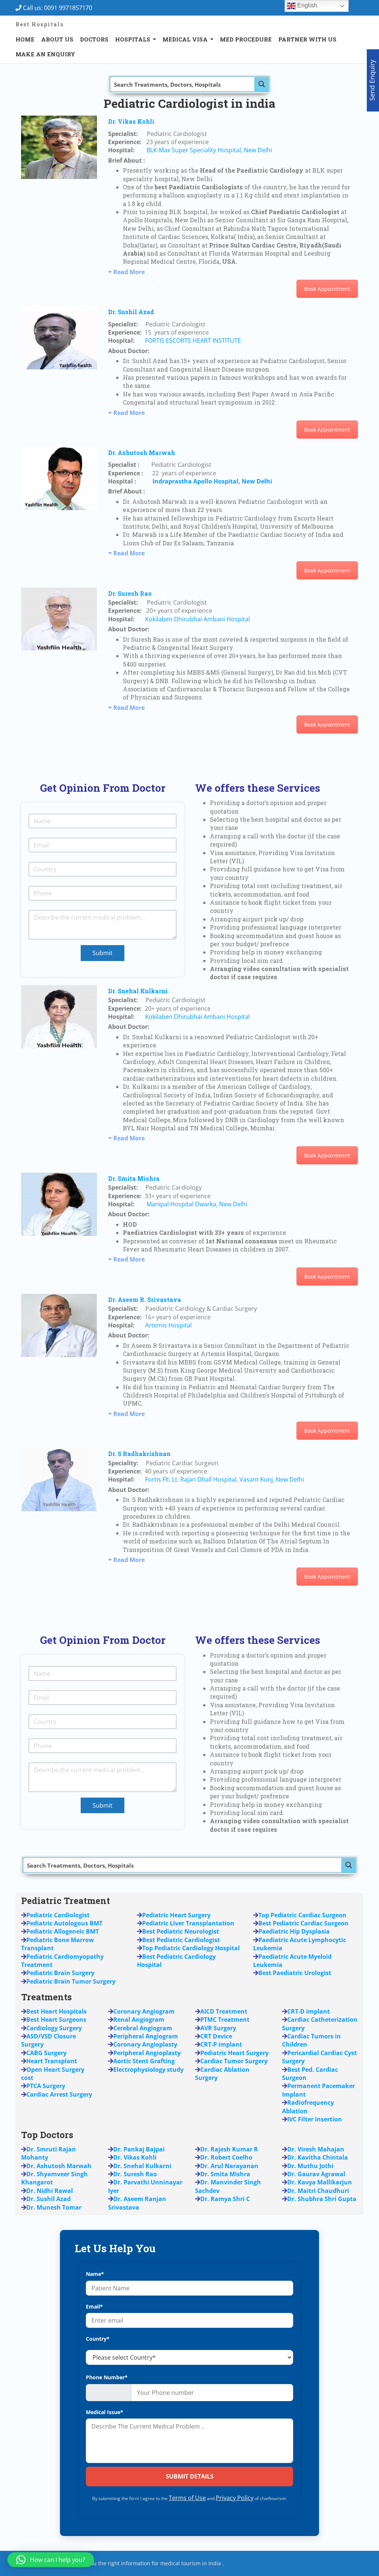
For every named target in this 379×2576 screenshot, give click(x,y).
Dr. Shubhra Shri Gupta (322, 2199)
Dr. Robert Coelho (226, 2157)
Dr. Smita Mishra (134, 1178)
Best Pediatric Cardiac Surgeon (303, 1923)
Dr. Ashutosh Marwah (142, 453)
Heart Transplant (52, 2061)
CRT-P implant (221, 2044)
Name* (95, 2274)
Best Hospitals (40, 24)
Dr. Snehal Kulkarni (138, 991)
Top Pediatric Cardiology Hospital (191, 1948)
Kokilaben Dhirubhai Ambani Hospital (197, 619)
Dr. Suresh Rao (130, 593)
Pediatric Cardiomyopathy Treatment (62, 1961)
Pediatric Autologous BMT (64, 1923)
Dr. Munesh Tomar (54, 2207)
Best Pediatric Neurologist (181, 1931)
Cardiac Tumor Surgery (234, 2061)
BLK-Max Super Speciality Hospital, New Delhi (209, 150)
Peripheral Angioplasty (147, 2053)
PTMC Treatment (225, 2020)
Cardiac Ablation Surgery (222, 2074)
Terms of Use (187, 2498)
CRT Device (216, 2036)
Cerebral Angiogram (143, 2028)
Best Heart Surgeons (56, 2020)
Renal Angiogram (139, 2020)
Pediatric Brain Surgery (60, 1973)
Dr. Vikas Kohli (131, 121)
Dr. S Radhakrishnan (139, 1454)
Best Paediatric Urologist (295, 1973)
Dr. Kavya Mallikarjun (320, 2182)
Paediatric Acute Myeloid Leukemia (292, 1961)
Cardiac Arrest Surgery (59, 2094)
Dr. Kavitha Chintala (318, 2157)
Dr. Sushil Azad (131, 312)
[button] (51, 2560)
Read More (129, 272)
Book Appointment (327, 289)
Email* (94, 2306)
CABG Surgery (46, 2053)
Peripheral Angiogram (146, 2036)
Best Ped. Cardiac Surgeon (310, 2074)
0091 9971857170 (70, 8)
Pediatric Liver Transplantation (188, 1923)
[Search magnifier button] (262, 84)
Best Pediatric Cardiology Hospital (176, 1961)
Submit (103, 953)
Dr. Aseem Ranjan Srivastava (137, 2203)
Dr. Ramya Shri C (225, 2199)
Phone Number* (107, 2377)
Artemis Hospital (168, 1325)
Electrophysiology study (148, 2070)
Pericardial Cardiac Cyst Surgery (319, 2057)
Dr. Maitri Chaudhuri (318, 2191)
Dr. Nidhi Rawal (50, 2191)
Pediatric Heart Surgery (234, 2053)
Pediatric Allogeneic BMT (63, 1931)
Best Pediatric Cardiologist (181, 1940)
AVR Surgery (218, 2028)
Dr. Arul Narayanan (229, 2166)
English (306, 5)
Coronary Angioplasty (145, 2044)
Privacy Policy (235, 2498)
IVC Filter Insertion (315, 2119)
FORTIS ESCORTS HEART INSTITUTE (193, 340)
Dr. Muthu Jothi (310, 2166)
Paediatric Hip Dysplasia (294, 1931)
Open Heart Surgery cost (53, 2074)
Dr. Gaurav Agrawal (316, 2174)
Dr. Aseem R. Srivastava (145, 1299)
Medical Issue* (105, 2412)
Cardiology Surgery (54, 2028)
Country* (98, 2339)
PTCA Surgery (46, 2086)
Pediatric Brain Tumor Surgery (71, 1981)
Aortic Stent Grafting (144, 2061)
